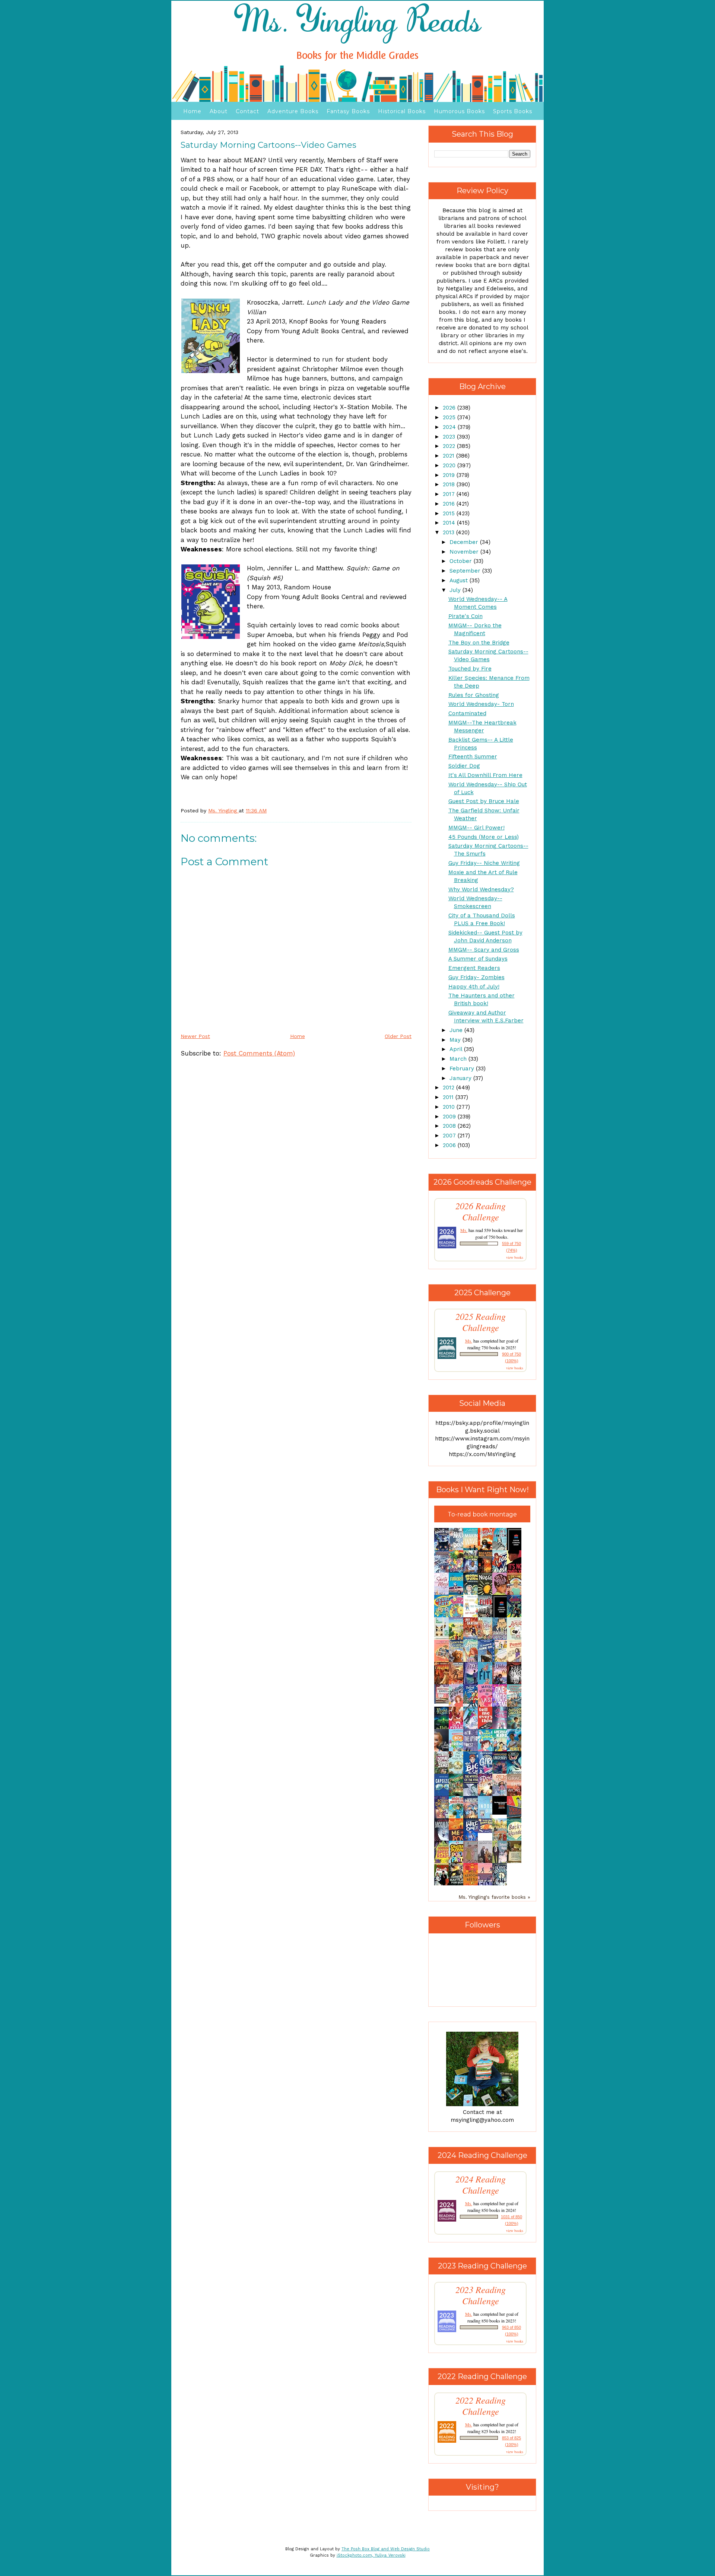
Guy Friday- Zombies (476, 977)
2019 (450, 475)
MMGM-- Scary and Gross (484, 950)
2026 (450, 408)
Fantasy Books (348, 111)
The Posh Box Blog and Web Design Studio (386, 2549)
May (456, 1040)
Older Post (398, 1036)
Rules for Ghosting (474, 695)
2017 (450, 494)
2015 (450, 513)
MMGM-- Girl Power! (476, 828)
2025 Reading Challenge (481, 1322)
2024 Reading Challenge (481, 2185)
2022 (450, 446)
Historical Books (402, 111)
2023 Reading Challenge (481, 2295)
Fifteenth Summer (473, 757)
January (461, 1078)
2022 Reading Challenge (481, 2406)
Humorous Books (459, 111)
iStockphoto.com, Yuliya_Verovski (371, 2555)
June (457, 1030)
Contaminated (467, 713)
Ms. (464, 1230)
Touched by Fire (470, 669)
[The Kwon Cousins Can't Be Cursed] (502, 1813)
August (460, 580)
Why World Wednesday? (481, 889)
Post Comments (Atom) (259, 1053)
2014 (450, 523)
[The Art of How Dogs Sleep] (487, 1831)
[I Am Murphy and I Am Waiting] (444, 1639)
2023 (450, 437)
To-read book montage (482, 1514)
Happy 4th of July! (474, 987)
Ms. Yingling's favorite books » (494, 1897)
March (459, 1059)
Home (192, 111)
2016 (450, 504)
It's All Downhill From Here (485, 775)
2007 (450, 1136)
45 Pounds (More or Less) (484, 837)
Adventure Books (293, 111)
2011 (449, 1097)
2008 (450, 1126)
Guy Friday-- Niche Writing (484, 863)
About (219, 111)
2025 (450, 417)
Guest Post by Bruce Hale (484, 801)
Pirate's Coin (465, 616)
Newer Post (195, 1036)
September (466, 571)
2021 (449, 456)
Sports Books (513, 111)
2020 (450, 465)
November (465, 552)
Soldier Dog (464, 766)
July (456, 590)
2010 (450, 1107)
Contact (247, 111)
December (465, 542)
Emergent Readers (474, 968)
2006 (450, 1145)
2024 (450, 427)
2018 (450, 484)
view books (515, 1257)
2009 (450, 1117)
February (463, 1069)
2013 (449, 532)
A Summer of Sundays (478, 959)
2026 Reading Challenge (481, 1211)
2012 (449, 1088)
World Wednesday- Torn (481, 704)
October (462, 561)
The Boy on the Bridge (479, 643)
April (457, 1049)
